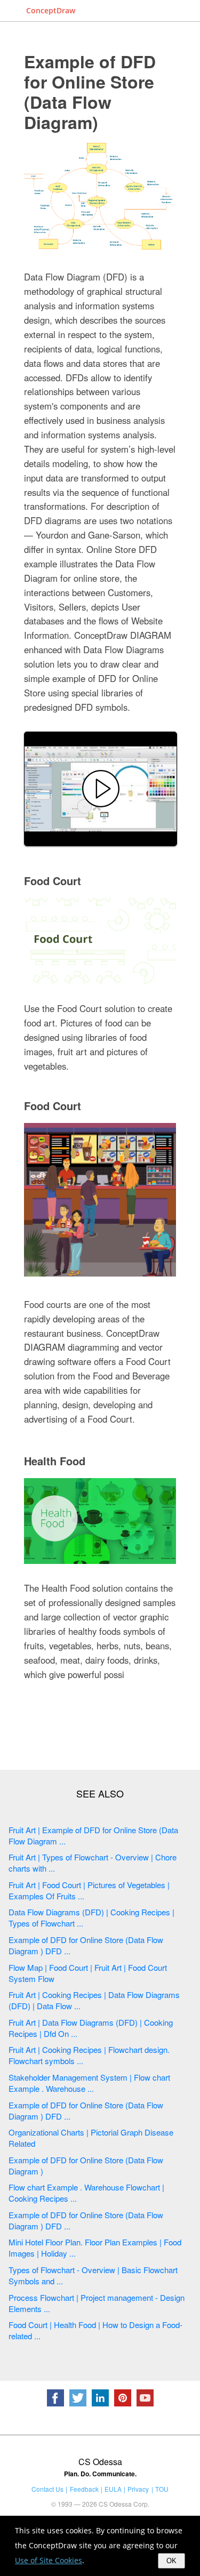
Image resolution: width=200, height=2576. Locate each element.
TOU (162, 2489)
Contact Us (47, 2489)
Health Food (55, 1461)
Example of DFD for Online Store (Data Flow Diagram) (90, 92)
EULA (113, 2489)
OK (171, 2561)
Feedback (84, 2489)
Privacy (138, 2489)
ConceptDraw (51, 10)
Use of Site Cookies (49, 2560)
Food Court (53, 881)
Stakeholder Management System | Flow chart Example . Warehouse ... (89, 2083)
